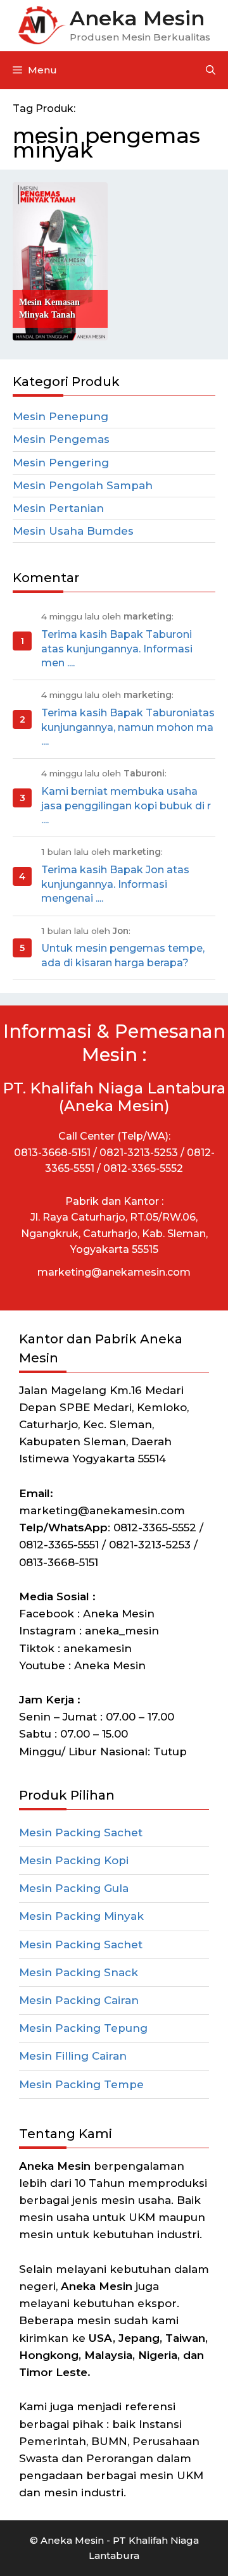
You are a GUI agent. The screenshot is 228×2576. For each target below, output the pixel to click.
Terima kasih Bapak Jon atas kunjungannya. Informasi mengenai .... (115, 884)
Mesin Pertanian (58, 508)
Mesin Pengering (61, 463)
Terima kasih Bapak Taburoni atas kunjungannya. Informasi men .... (117, 649)
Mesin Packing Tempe (81, 2084)
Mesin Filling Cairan (73, 2056)
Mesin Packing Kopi (74, 1860)
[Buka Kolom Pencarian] (211, 70)
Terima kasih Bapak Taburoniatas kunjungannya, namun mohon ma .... (128, 727)
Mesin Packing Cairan (79, 2000)
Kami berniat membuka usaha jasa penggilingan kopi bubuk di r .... (126, 806)
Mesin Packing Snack (79, 1972)
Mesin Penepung (60, 416)
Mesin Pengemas (61, 439)
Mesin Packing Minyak (81, 1916)
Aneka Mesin (137, 18)
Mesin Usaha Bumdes (73, 531)
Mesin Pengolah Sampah (83, 485)
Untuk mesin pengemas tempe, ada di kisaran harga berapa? (123, 955)
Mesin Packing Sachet (81, 1832)
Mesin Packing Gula (74, 1888)
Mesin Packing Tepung (83, 2028)
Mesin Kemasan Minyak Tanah (49, 308)
